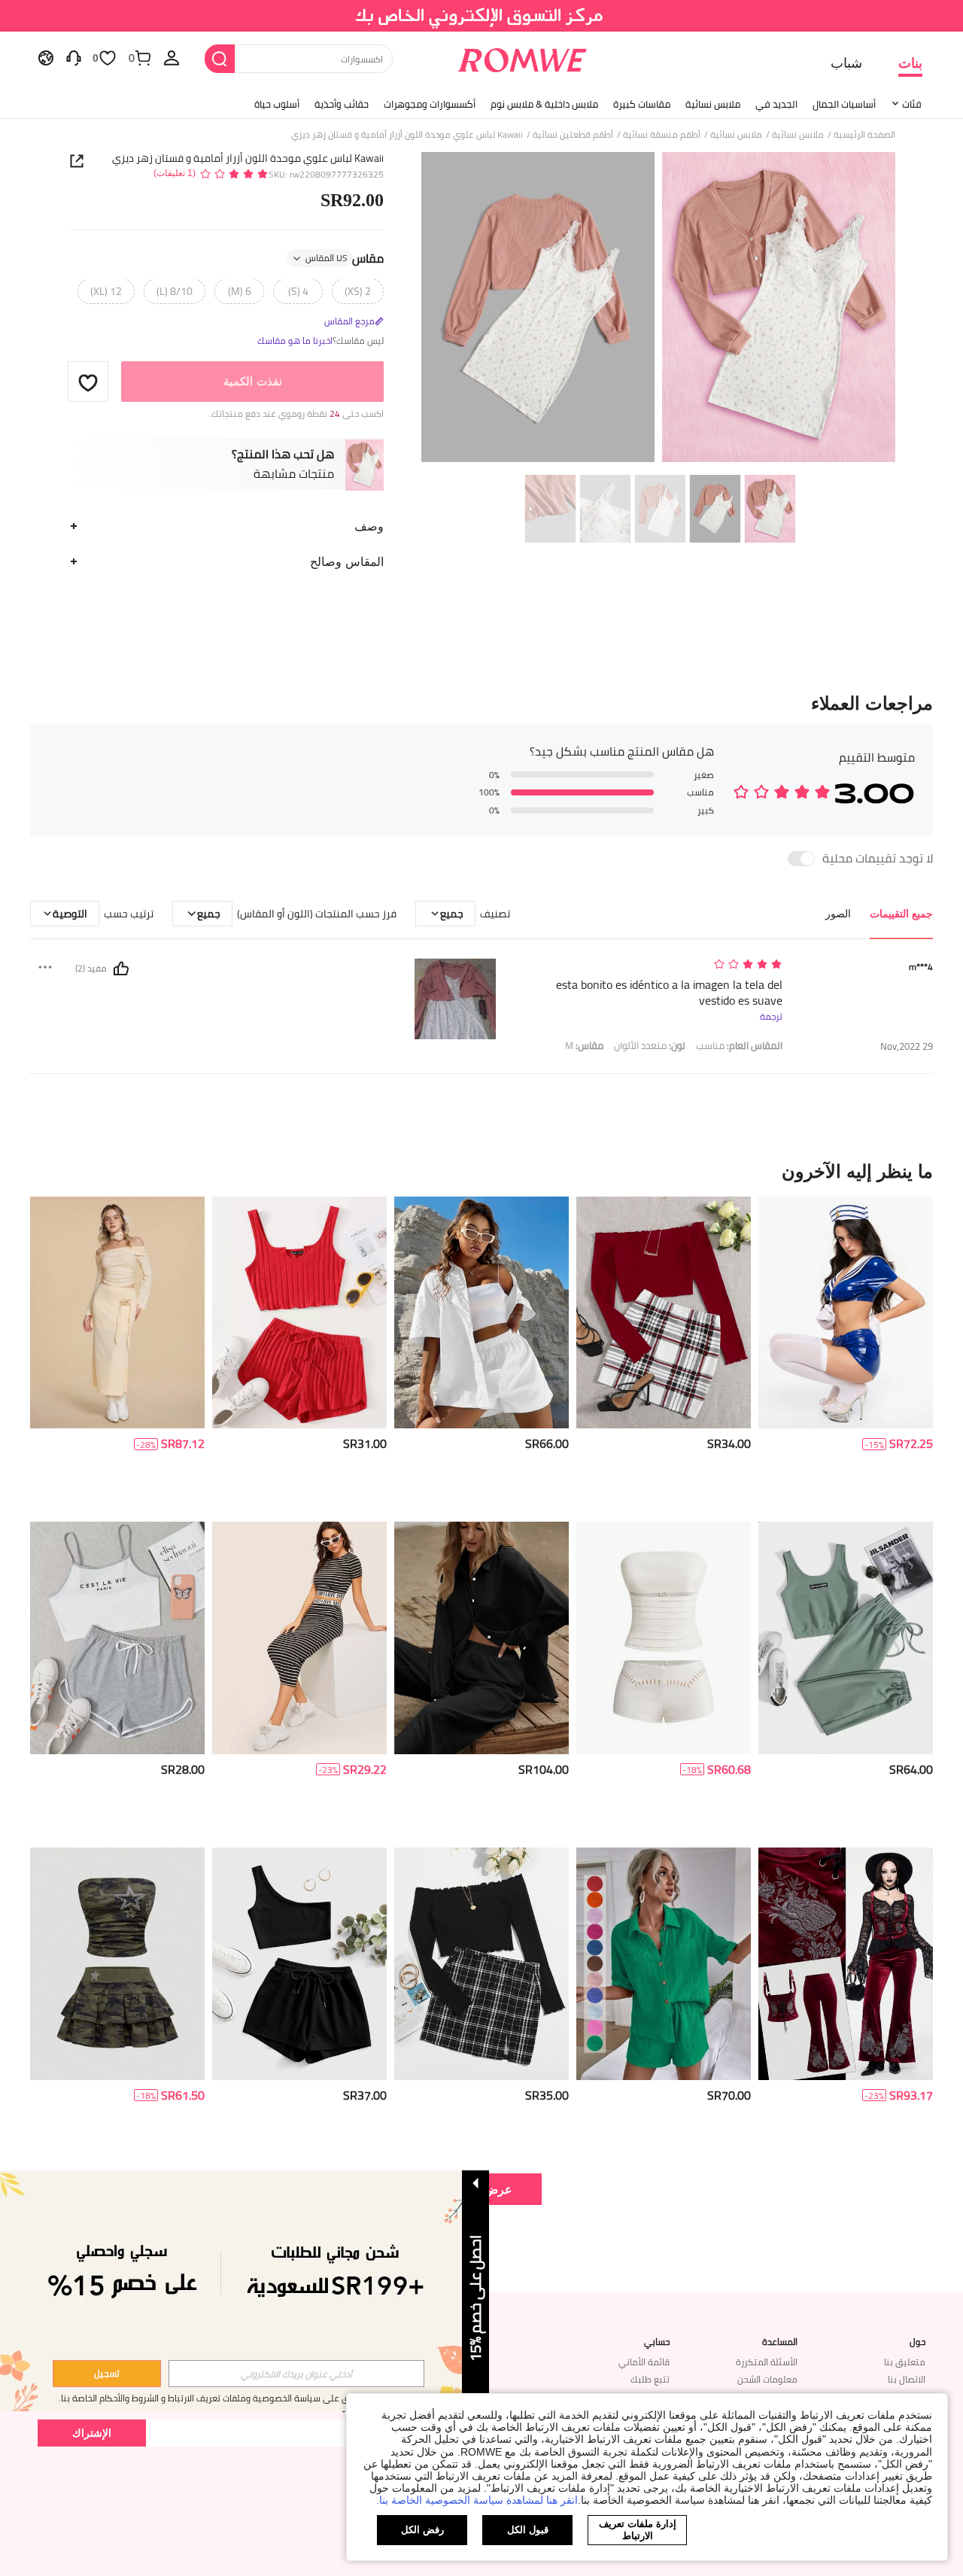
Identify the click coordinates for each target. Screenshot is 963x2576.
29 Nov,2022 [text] (907, 1046)
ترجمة (771, 1017)
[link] (482, 18)
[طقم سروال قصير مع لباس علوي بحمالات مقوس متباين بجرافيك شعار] (117, 1638)
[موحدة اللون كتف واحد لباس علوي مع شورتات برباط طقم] (299, 1964)
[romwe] (523, 57)
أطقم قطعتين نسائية (573, 135)
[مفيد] (121, 969)
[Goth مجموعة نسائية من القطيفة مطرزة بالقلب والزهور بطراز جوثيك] (846, 1964)
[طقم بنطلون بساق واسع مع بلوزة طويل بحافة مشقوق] (481, 1638)
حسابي (657, 2342)
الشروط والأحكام (129, 2398)
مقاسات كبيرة (642, 104)
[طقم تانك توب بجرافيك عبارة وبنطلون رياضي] (846, 1638)
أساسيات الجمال (844, 104)
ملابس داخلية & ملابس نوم (544, 104)
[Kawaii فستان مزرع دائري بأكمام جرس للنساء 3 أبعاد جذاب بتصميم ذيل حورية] (117, 1313)
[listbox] (172, 57)
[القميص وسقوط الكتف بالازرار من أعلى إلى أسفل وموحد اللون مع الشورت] (481, 1313)
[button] (88, 382)
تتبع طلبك (650, 2379)
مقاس (345, 259)
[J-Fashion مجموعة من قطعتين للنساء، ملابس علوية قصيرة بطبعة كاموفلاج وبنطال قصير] (117, 1964)
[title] (481, 1171)
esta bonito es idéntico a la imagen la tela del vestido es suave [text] (669, 993)
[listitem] (846, 1353)
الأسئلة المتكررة (767, 2362)
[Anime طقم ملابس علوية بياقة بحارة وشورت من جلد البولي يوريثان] (846, 1313)
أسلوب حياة (277, 104)
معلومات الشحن (767, 2379)
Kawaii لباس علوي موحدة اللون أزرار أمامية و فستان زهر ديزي (248, 158)
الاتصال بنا (907, 2379)
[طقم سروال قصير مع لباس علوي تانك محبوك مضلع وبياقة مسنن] (299, 1313)
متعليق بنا (905, 2362)
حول (917, 2342)
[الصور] (658, 310)
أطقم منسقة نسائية (662, 135)
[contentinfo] (911, 1444)
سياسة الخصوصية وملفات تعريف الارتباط (244, 2398)
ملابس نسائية (713, 104)
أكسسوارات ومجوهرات (430, 104)
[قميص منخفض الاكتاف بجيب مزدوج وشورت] (664, 1964)
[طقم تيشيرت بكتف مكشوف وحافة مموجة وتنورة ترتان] (664, 1313)
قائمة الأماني (644, 2362)
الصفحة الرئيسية (864, 135)
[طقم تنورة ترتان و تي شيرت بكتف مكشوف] (481, 1964)
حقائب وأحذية (342, 104)
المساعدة (780, 2342)
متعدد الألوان (650, 1046)
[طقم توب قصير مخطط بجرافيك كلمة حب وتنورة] (299, 1638)
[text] (654, 965)
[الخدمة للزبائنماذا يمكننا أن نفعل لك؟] (74, 57)
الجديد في (776, 104)
